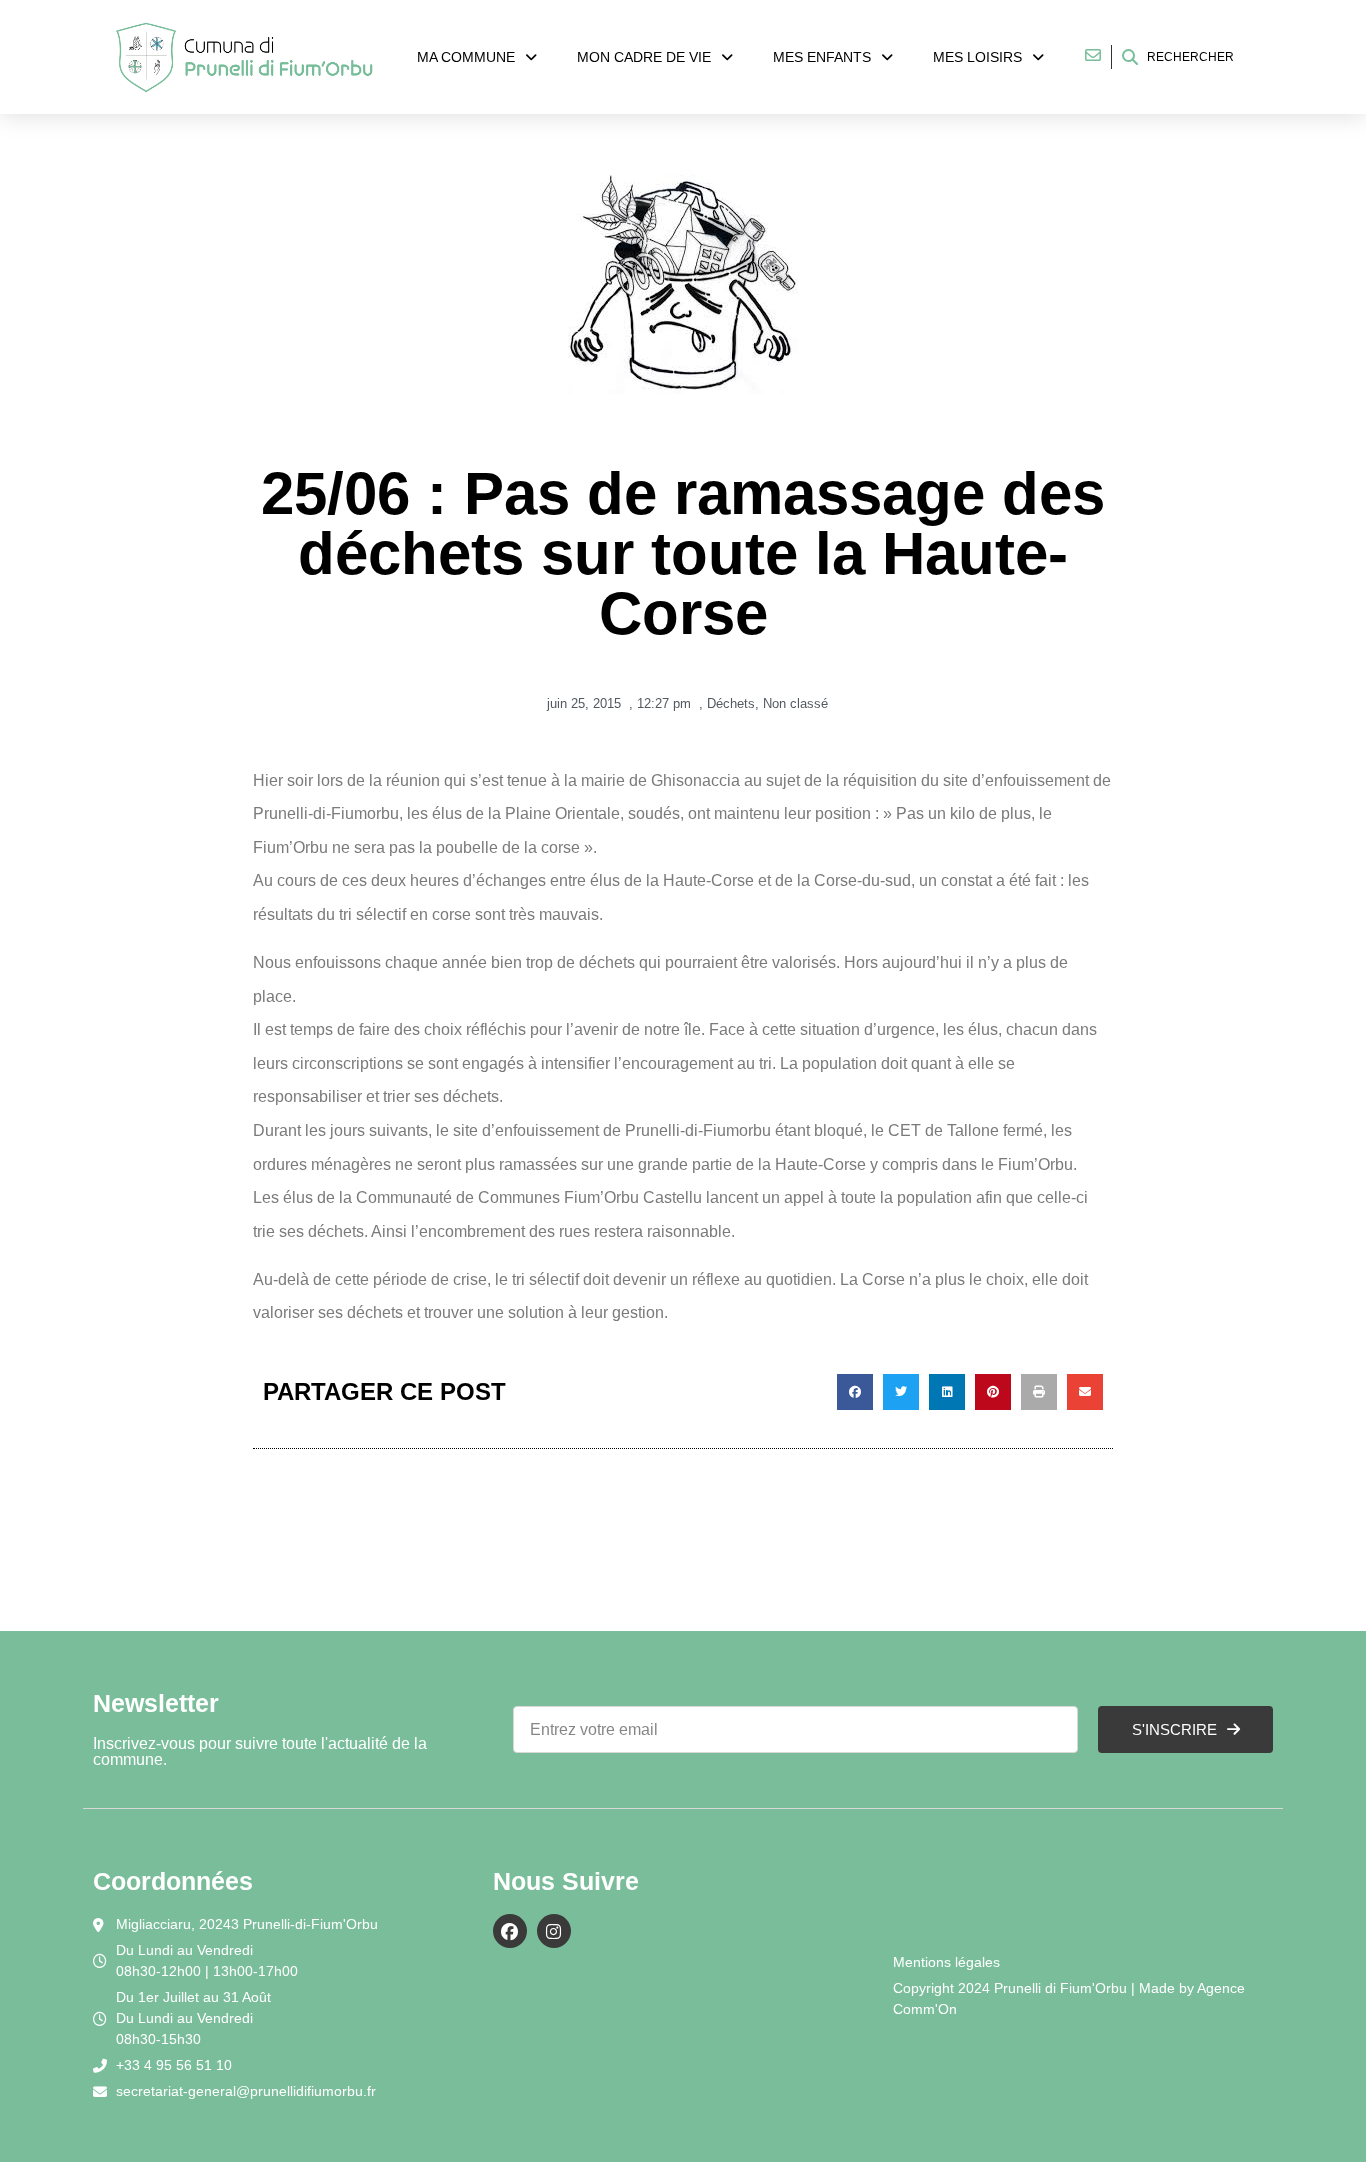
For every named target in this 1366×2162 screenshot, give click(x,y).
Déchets (731, 703)
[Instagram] (554, 1931)
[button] (855, 1392)
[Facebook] (510, 1931)
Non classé (795, 703)
